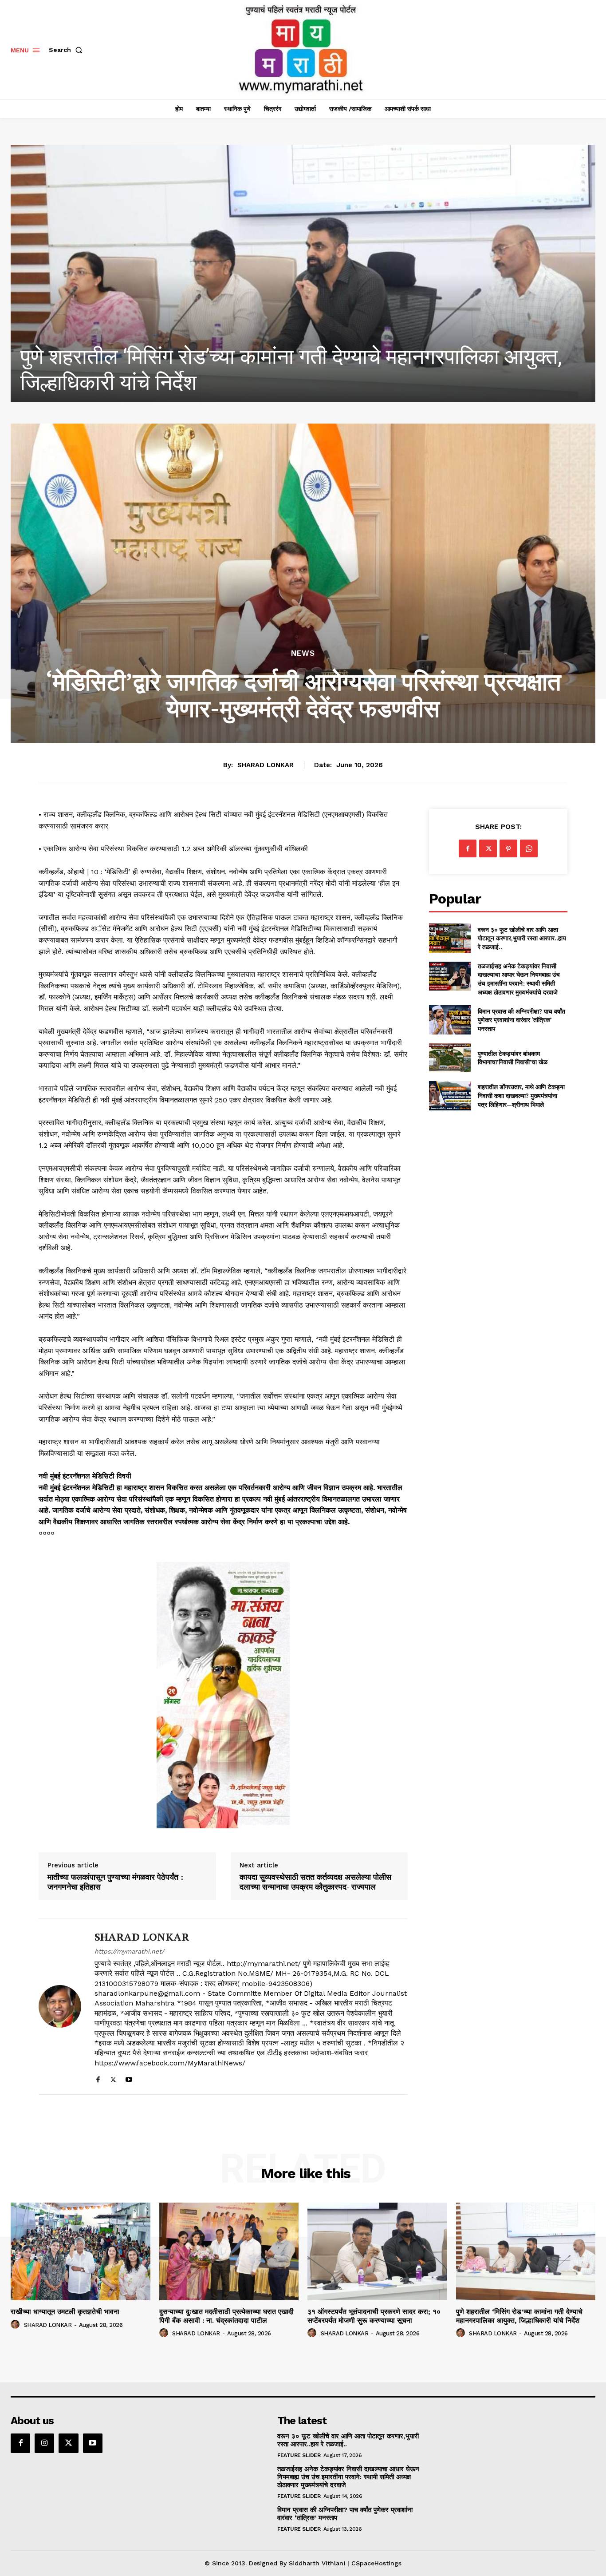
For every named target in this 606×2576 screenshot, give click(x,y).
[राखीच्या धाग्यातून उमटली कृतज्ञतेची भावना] (303, 273)
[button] (67, 50)
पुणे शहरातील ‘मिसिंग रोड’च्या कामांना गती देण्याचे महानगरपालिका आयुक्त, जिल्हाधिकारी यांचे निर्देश (519, 2316)
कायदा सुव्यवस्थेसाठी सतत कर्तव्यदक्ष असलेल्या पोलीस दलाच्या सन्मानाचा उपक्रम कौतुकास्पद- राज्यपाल (315, 1882)
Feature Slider (299, 2455)
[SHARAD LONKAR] (60, 2006)
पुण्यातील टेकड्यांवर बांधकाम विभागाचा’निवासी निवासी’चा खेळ (513, 1058)
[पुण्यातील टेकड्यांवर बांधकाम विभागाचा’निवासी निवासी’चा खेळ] (450, 1058)
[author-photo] (16, 2325)
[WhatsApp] (529, 848)
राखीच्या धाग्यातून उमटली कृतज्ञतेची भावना (179, 382)
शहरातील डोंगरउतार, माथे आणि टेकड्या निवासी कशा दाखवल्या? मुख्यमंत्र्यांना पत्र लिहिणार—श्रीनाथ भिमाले (521, 1095)
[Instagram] (44, 2443)
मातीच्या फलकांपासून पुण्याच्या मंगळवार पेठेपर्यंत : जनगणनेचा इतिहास (115, 1882)
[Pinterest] (508, 848)
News (303, 653)
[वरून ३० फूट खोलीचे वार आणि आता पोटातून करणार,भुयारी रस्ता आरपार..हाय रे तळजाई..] (450, 938)
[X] (113, 2078)
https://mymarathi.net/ (129, 1951)
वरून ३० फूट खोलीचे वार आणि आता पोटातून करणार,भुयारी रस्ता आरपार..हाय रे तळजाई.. (522, 938)
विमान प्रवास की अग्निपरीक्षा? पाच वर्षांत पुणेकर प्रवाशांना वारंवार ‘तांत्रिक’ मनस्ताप (521, 1020)
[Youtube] (129, 2078)
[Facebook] (98, 2078)
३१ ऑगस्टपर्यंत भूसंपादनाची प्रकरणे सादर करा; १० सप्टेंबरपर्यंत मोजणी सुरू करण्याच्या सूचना (374, 2316)
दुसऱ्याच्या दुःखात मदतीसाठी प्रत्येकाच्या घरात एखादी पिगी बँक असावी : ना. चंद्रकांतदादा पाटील (226, 2316)
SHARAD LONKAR (266, 765)
